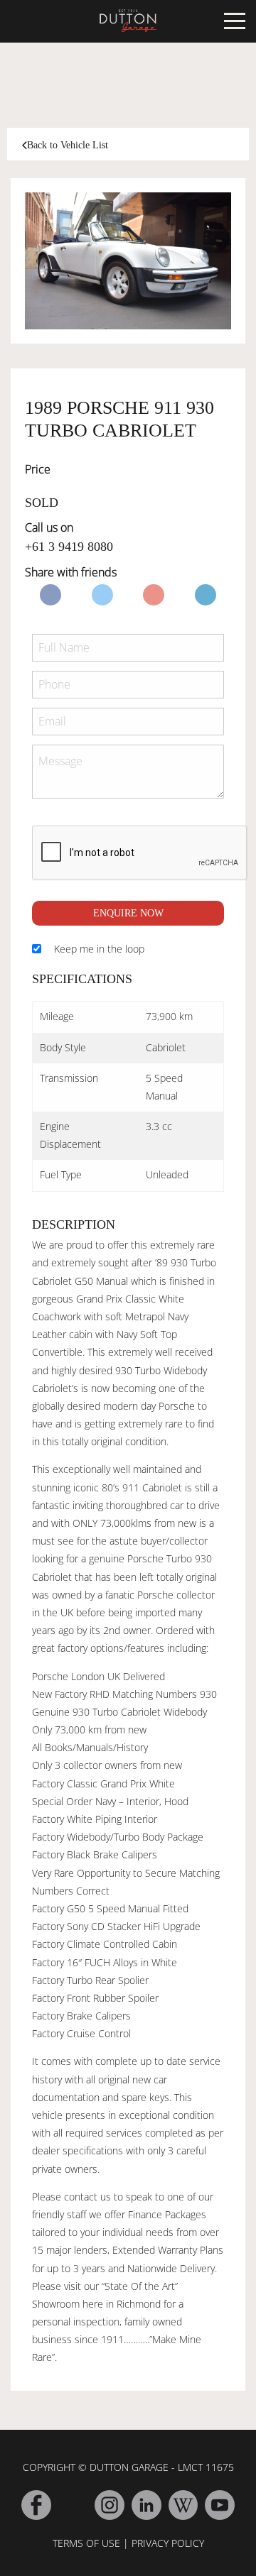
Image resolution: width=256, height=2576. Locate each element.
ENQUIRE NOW (128, 913)
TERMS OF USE (86, 2543)
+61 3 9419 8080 (69, 547)
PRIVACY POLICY (168, 2543)
